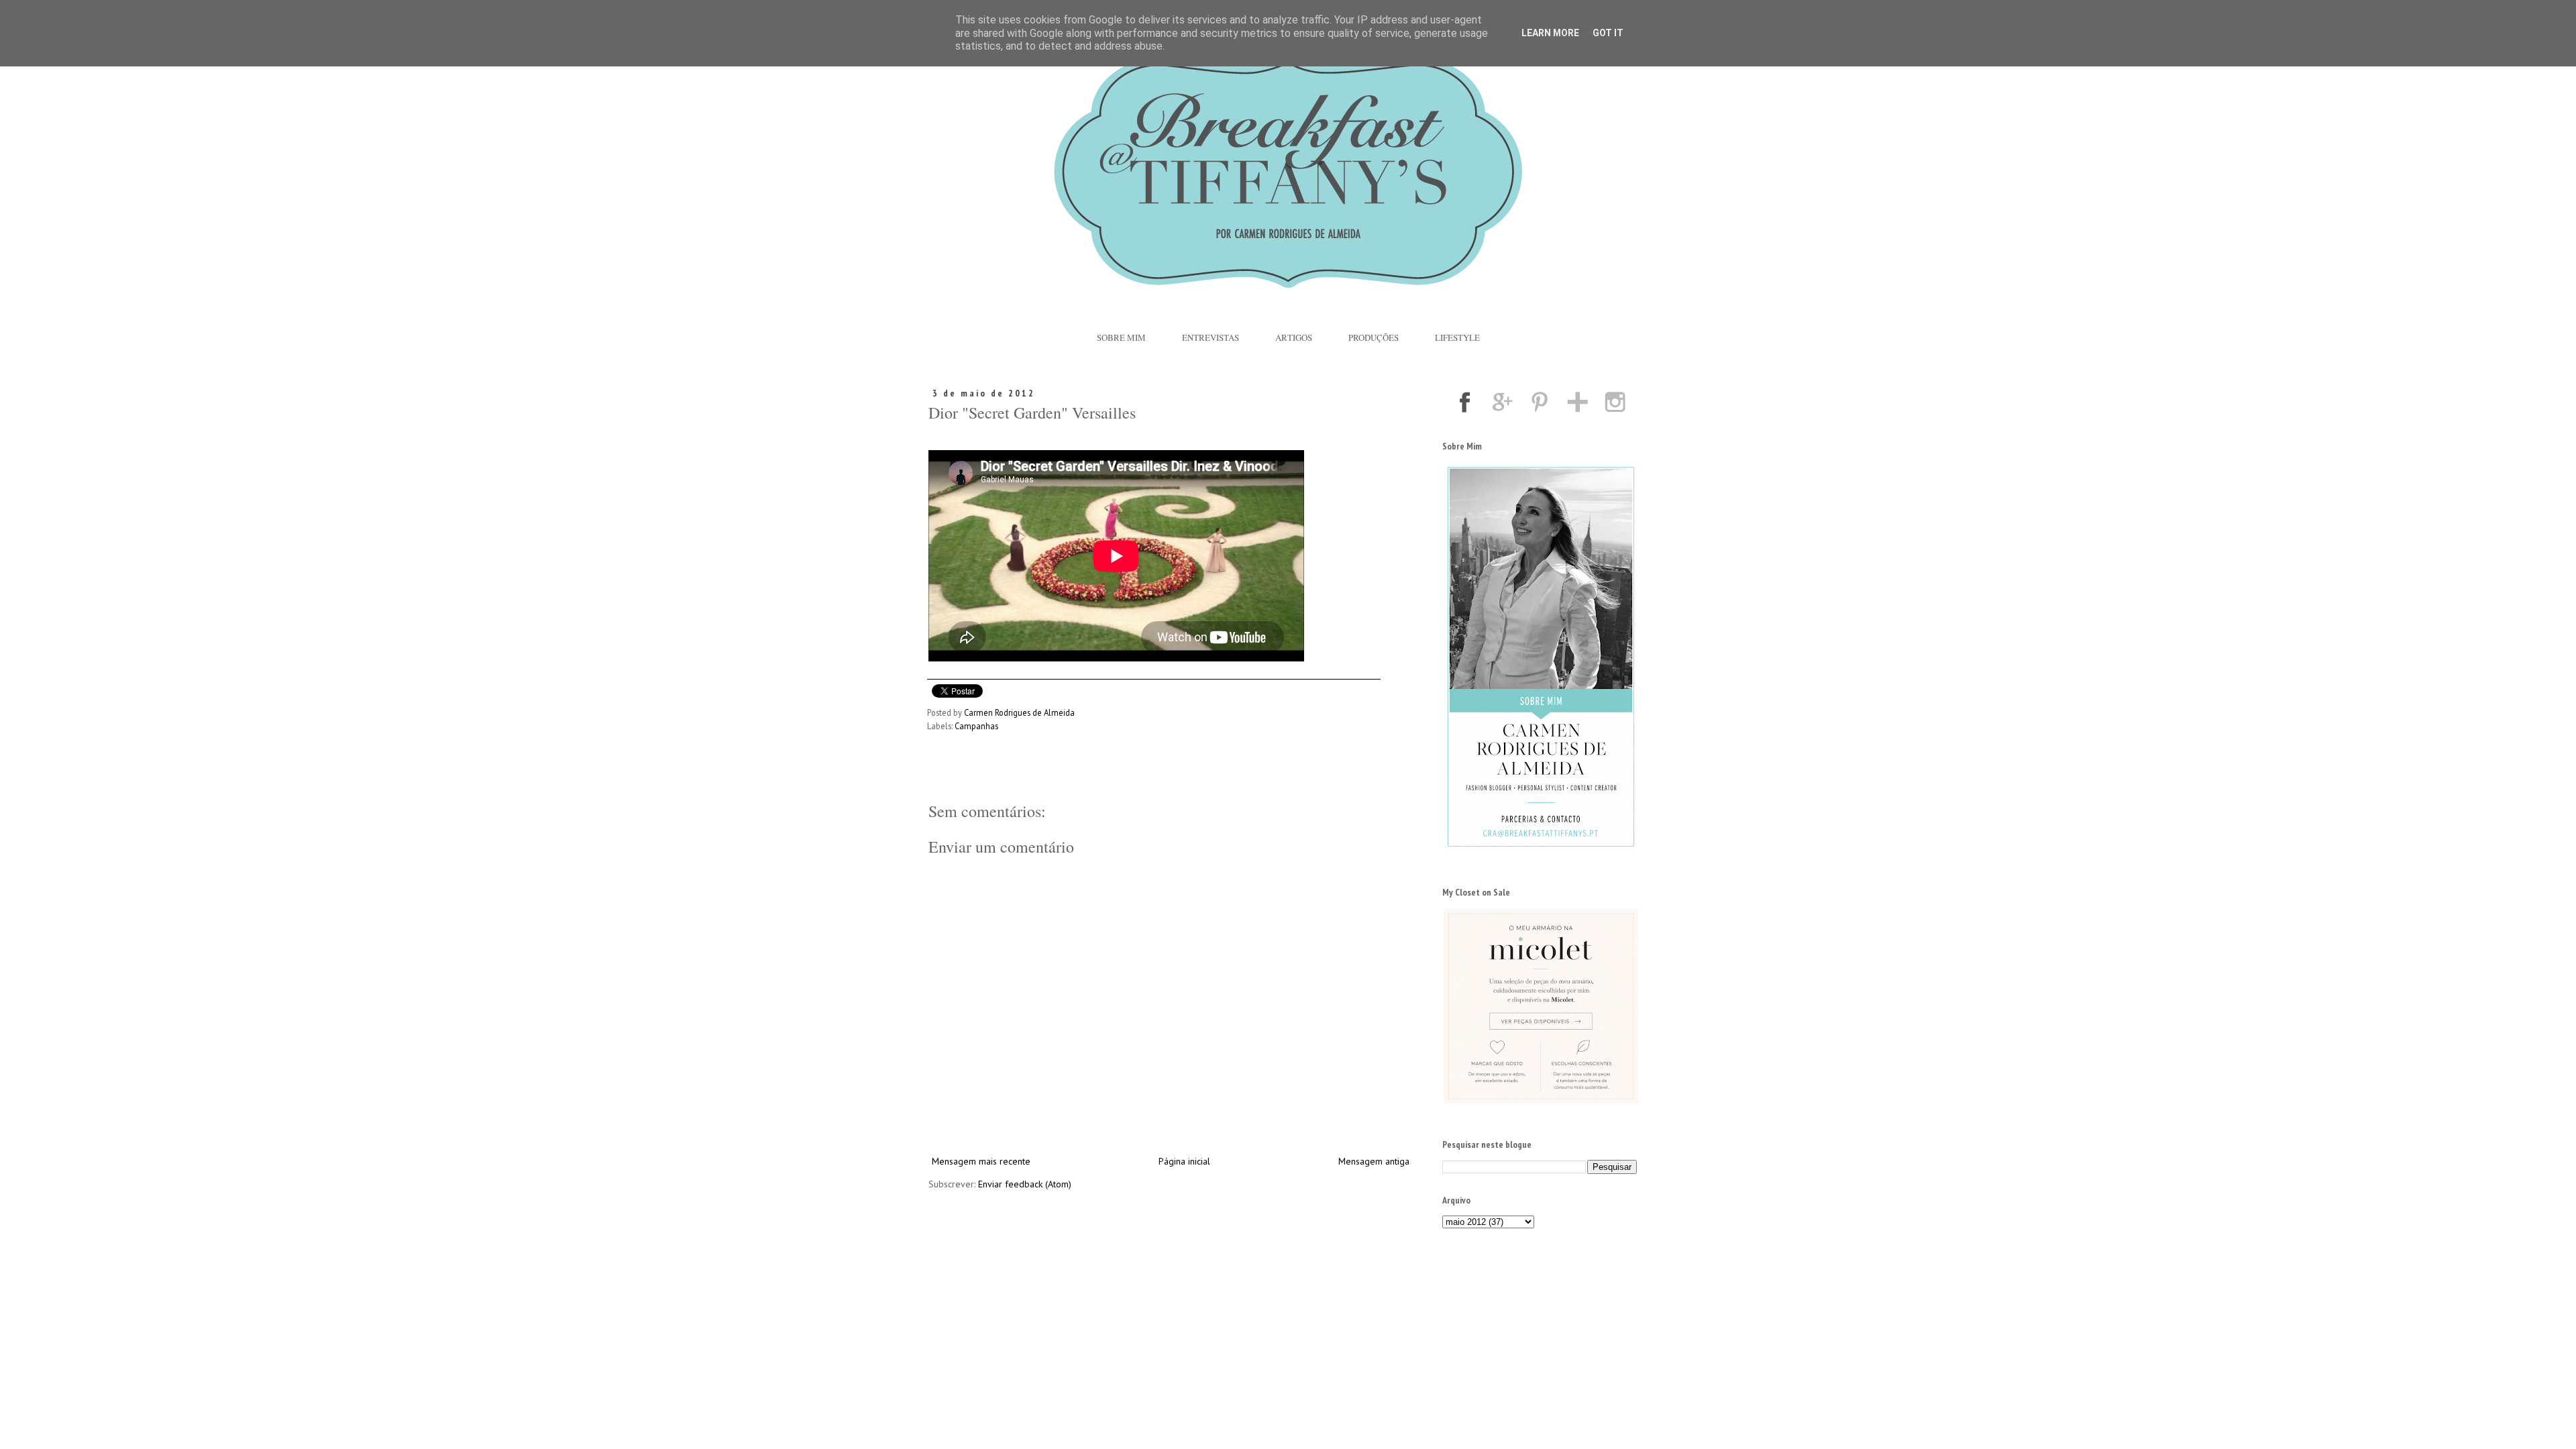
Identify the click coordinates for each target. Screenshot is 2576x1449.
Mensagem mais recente (981, 1161)
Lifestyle (1457, 337)
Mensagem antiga (1374, 1161)
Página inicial (1184, 1161)
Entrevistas (1211, 337)
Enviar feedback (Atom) (1025, 1184)
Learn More (1550, 33)
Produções (1374, 337)
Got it (1608, 33)
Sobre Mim (1121, 337)
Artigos (1294, 337)
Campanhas (976, 726)
